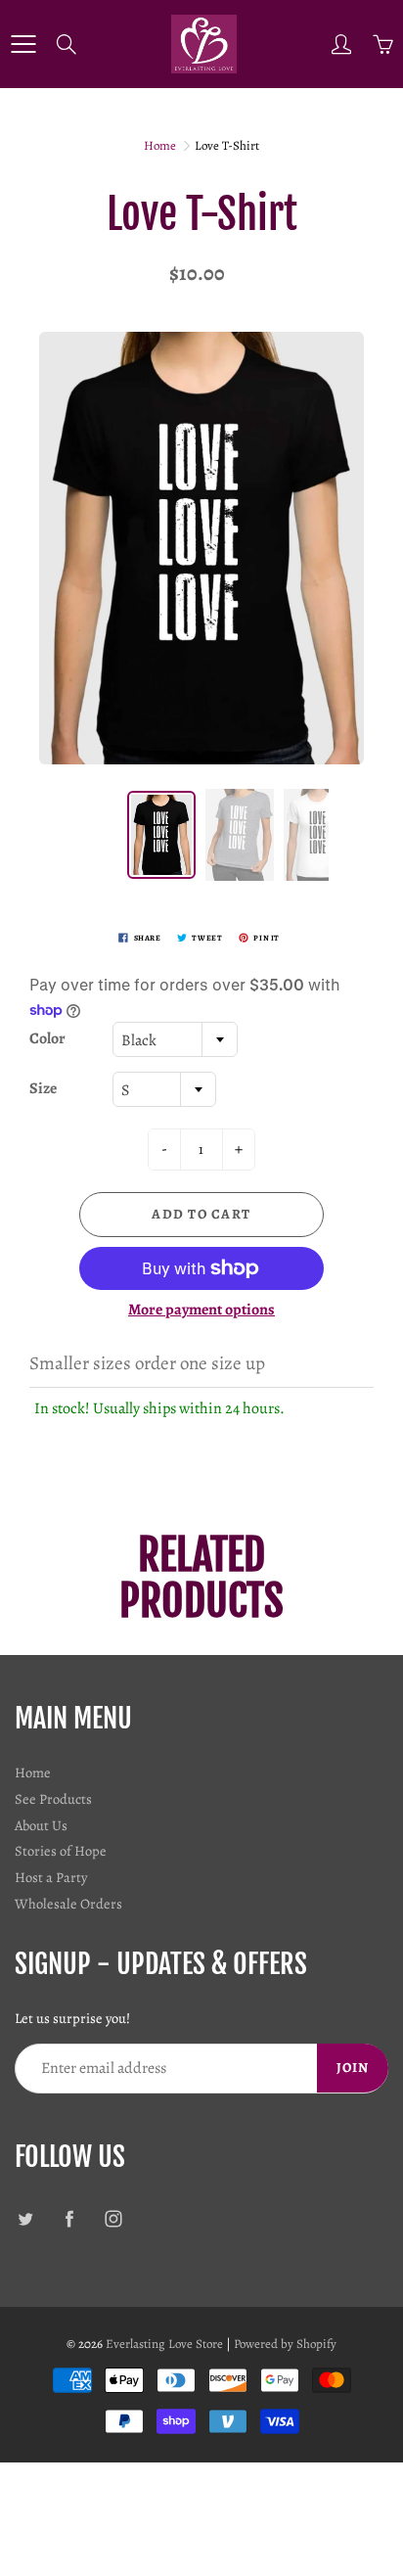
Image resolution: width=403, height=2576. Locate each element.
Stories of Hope (61, 1851)
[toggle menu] (23, 44)
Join (353, 2068)
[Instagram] (113, 2219)
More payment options (201, 1310)
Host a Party (51, 1877)
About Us (41, 1825)
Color (47, 1038)
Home (160, 145)
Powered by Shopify (285, 2344)
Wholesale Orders (68, 1904)
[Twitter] (25, 2219)
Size (43, 1088)
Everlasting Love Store (164, 2344)
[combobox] (175, 1039)
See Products (53, 1799)
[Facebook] (69, 2219)
